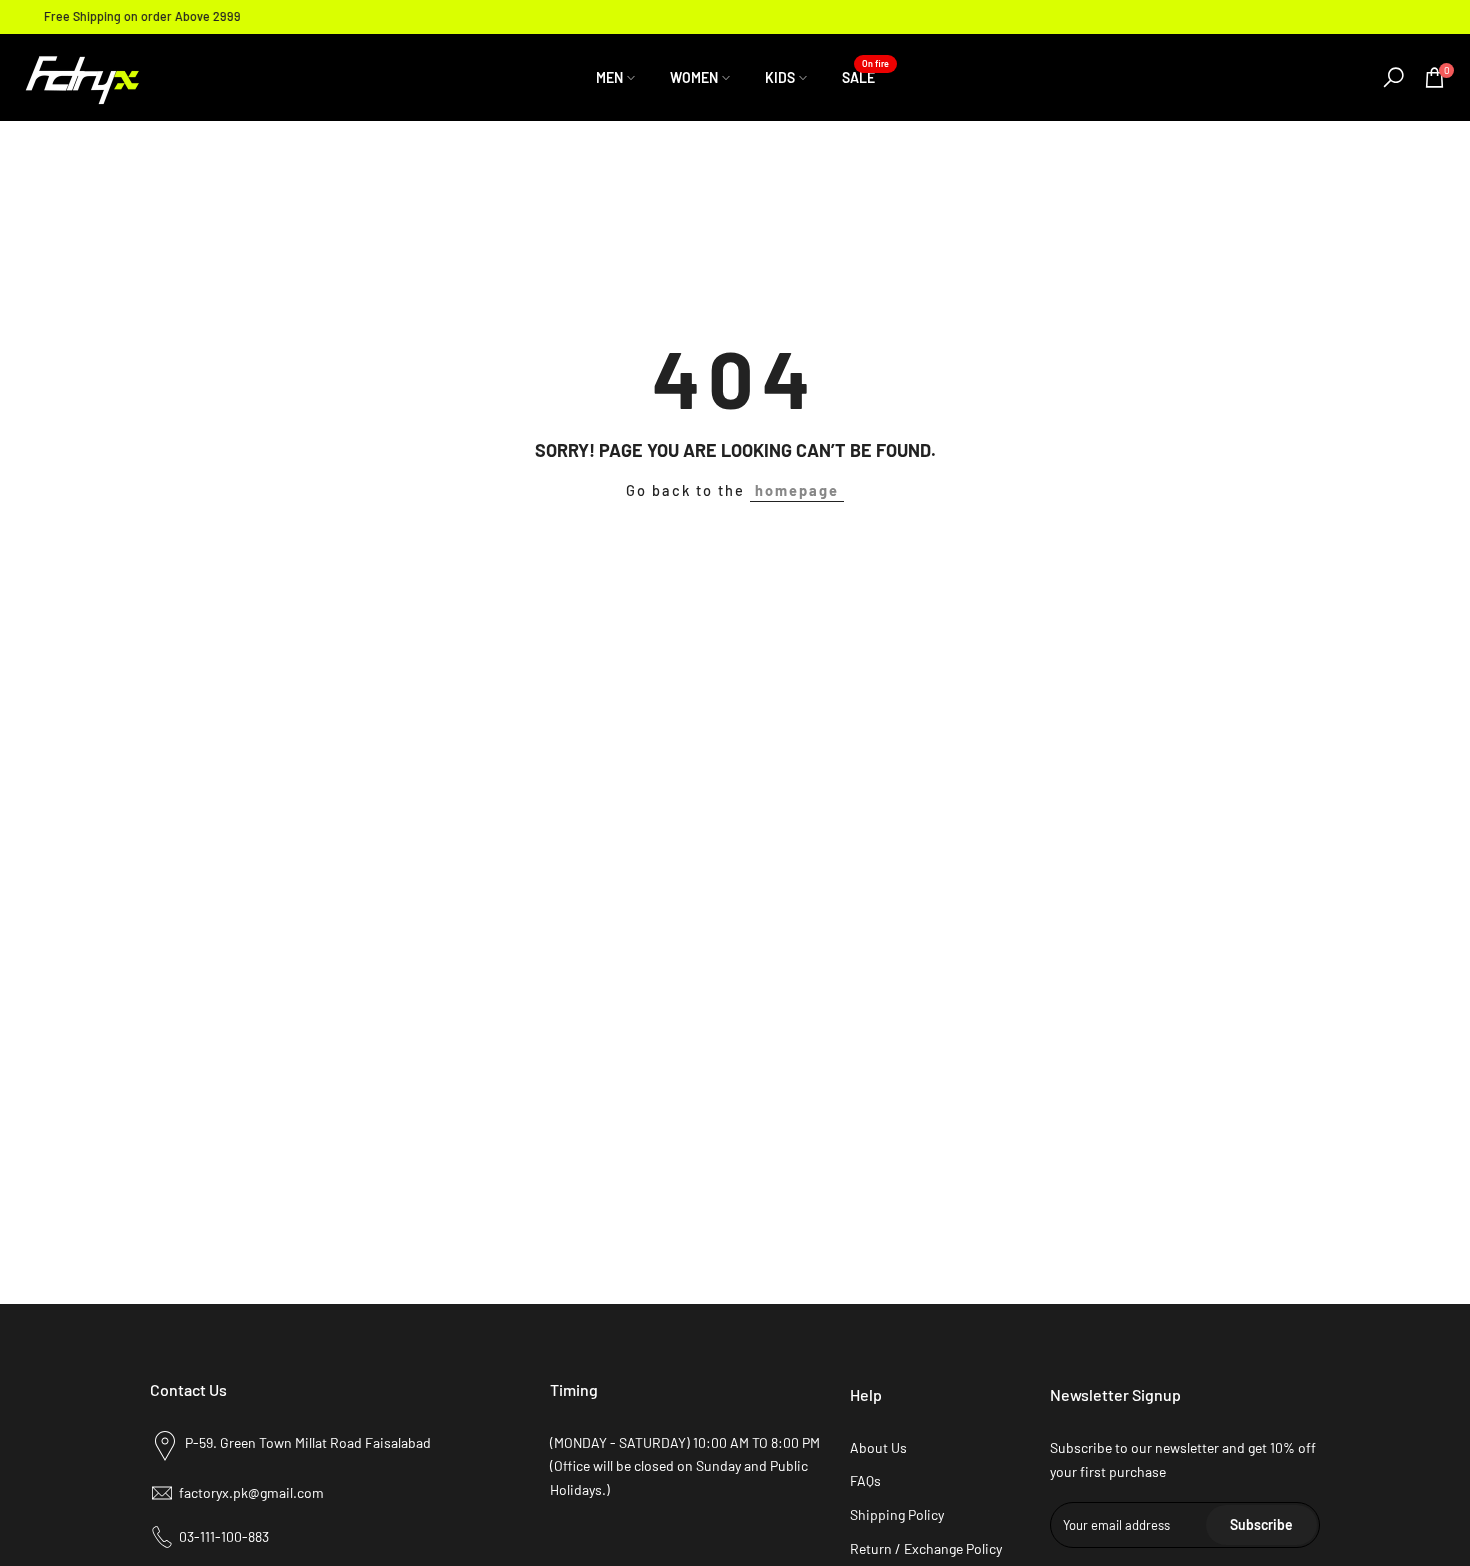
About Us (878, 1447)
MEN (609, 77)
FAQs (865, 1480)
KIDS (780, 77)
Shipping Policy (897, 1514)
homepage (797, 490)
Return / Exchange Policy (926, 1548)
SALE (866, 76)
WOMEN (694, 77)
